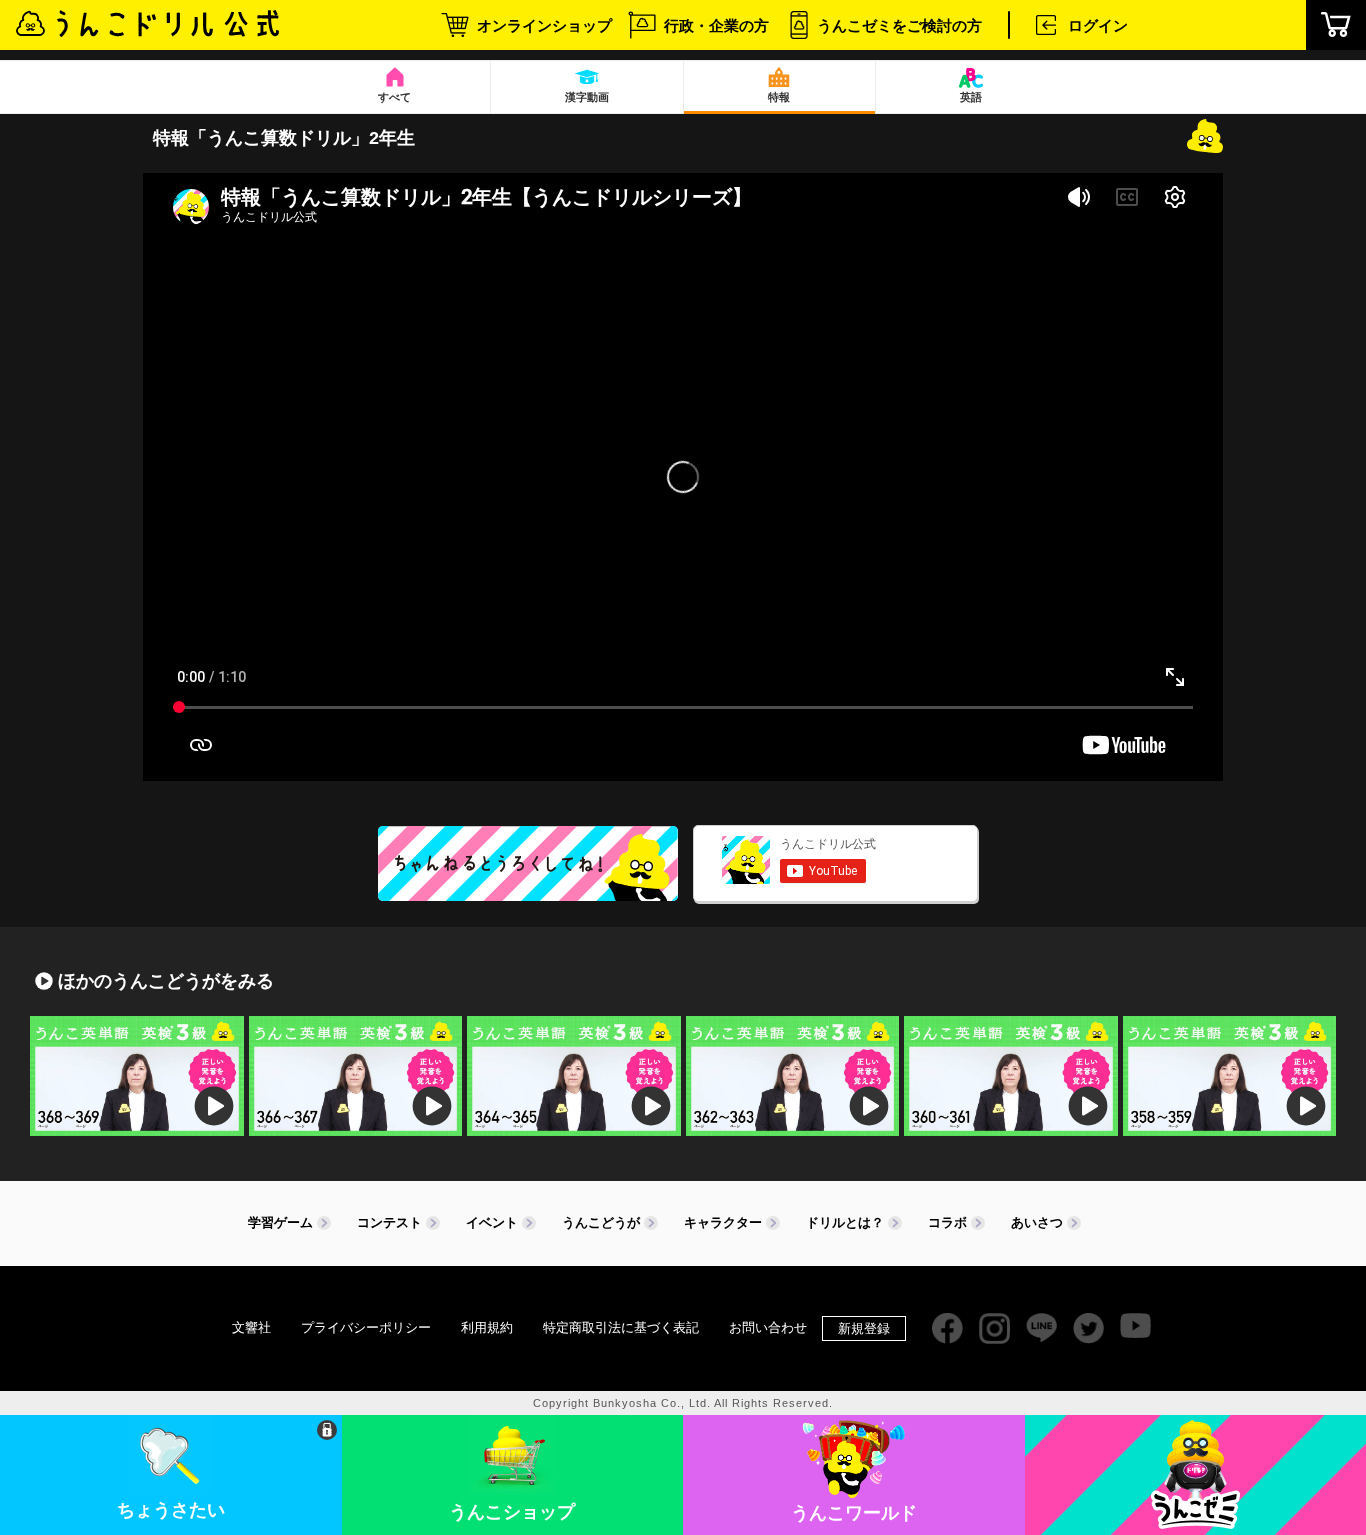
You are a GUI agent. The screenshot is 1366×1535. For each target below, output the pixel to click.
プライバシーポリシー (366, 1327)
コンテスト (389, 1222)
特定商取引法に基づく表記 (621, 1327)
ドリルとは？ (845, 1222)
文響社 (251, 1327)
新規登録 (864, 1328)
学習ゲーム (280, 1222)
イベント (492, 1222)
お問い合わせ (768, 1327)
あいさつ (1037, 1222)
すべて (394, 97)
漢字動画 (587, 97)
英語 (971, 97)
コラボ (947, 1222)
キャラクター (723, 1222)
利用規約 (487, 1327)
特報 (779, 97)
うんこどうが (601, 1222)
